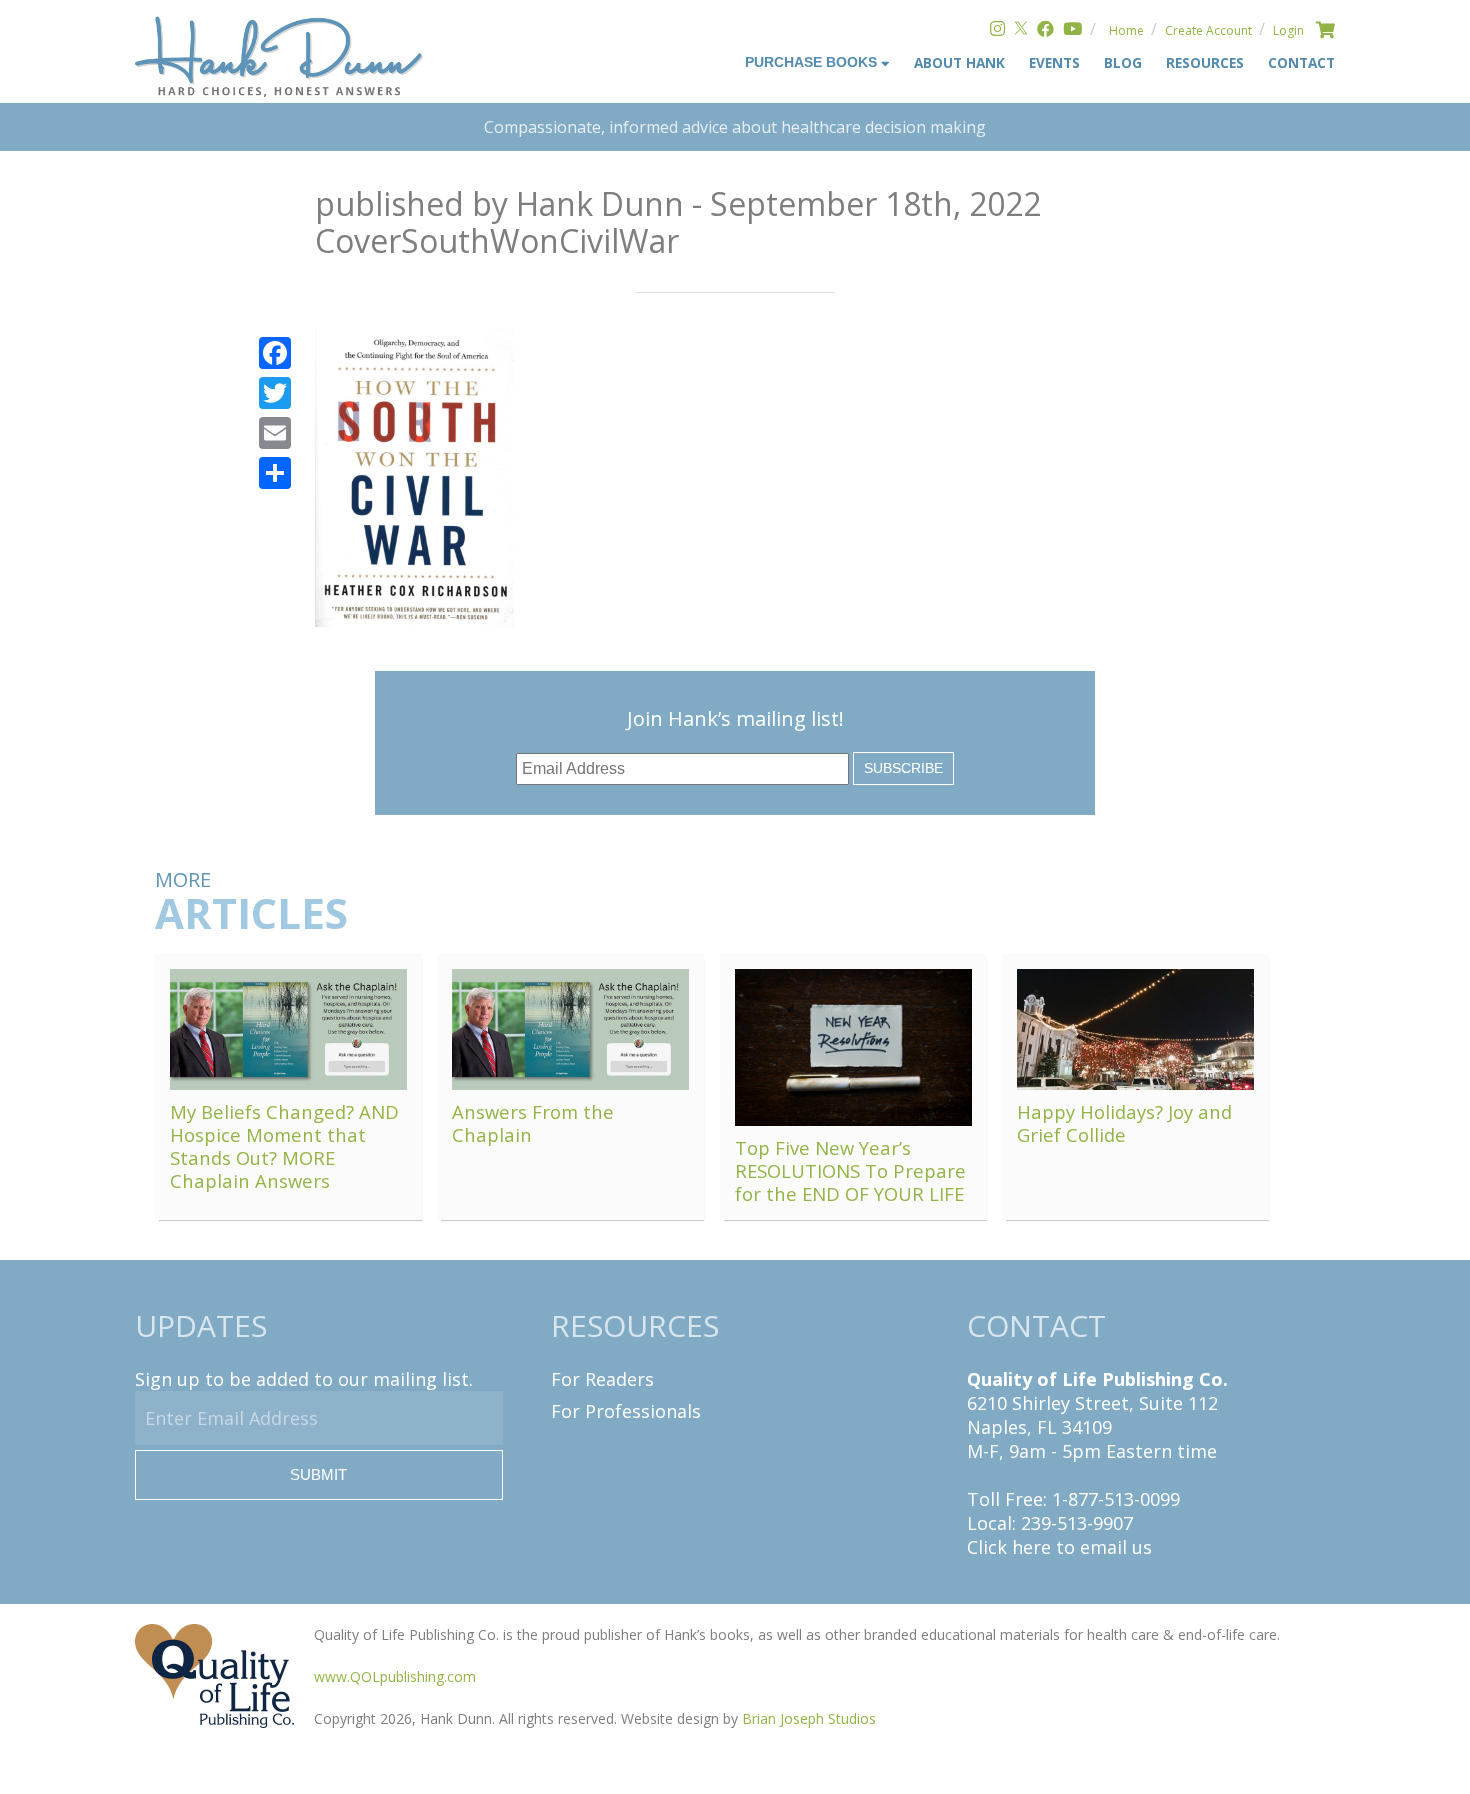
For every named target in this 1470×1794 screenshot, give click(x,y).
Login (1288, 30)
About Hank (959, 62)
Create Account (1208, 30)
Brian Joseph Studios (809, 1718)
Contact (1301, 62)
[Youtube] (1072, 30)
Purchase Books (813, 62)
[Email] (275, 433)
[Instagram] (997, 30)
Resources (1205, 62)
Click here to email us (1059, 1547)
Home (1126, 30)
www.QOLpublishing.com (395, 1676)
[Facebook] (1045, 30)
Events (1054, 62)
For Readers (602, 1379)
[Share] (275, 473)
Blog (1123, 62)
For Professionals (626, 1411)
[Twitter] (1021, 30)
